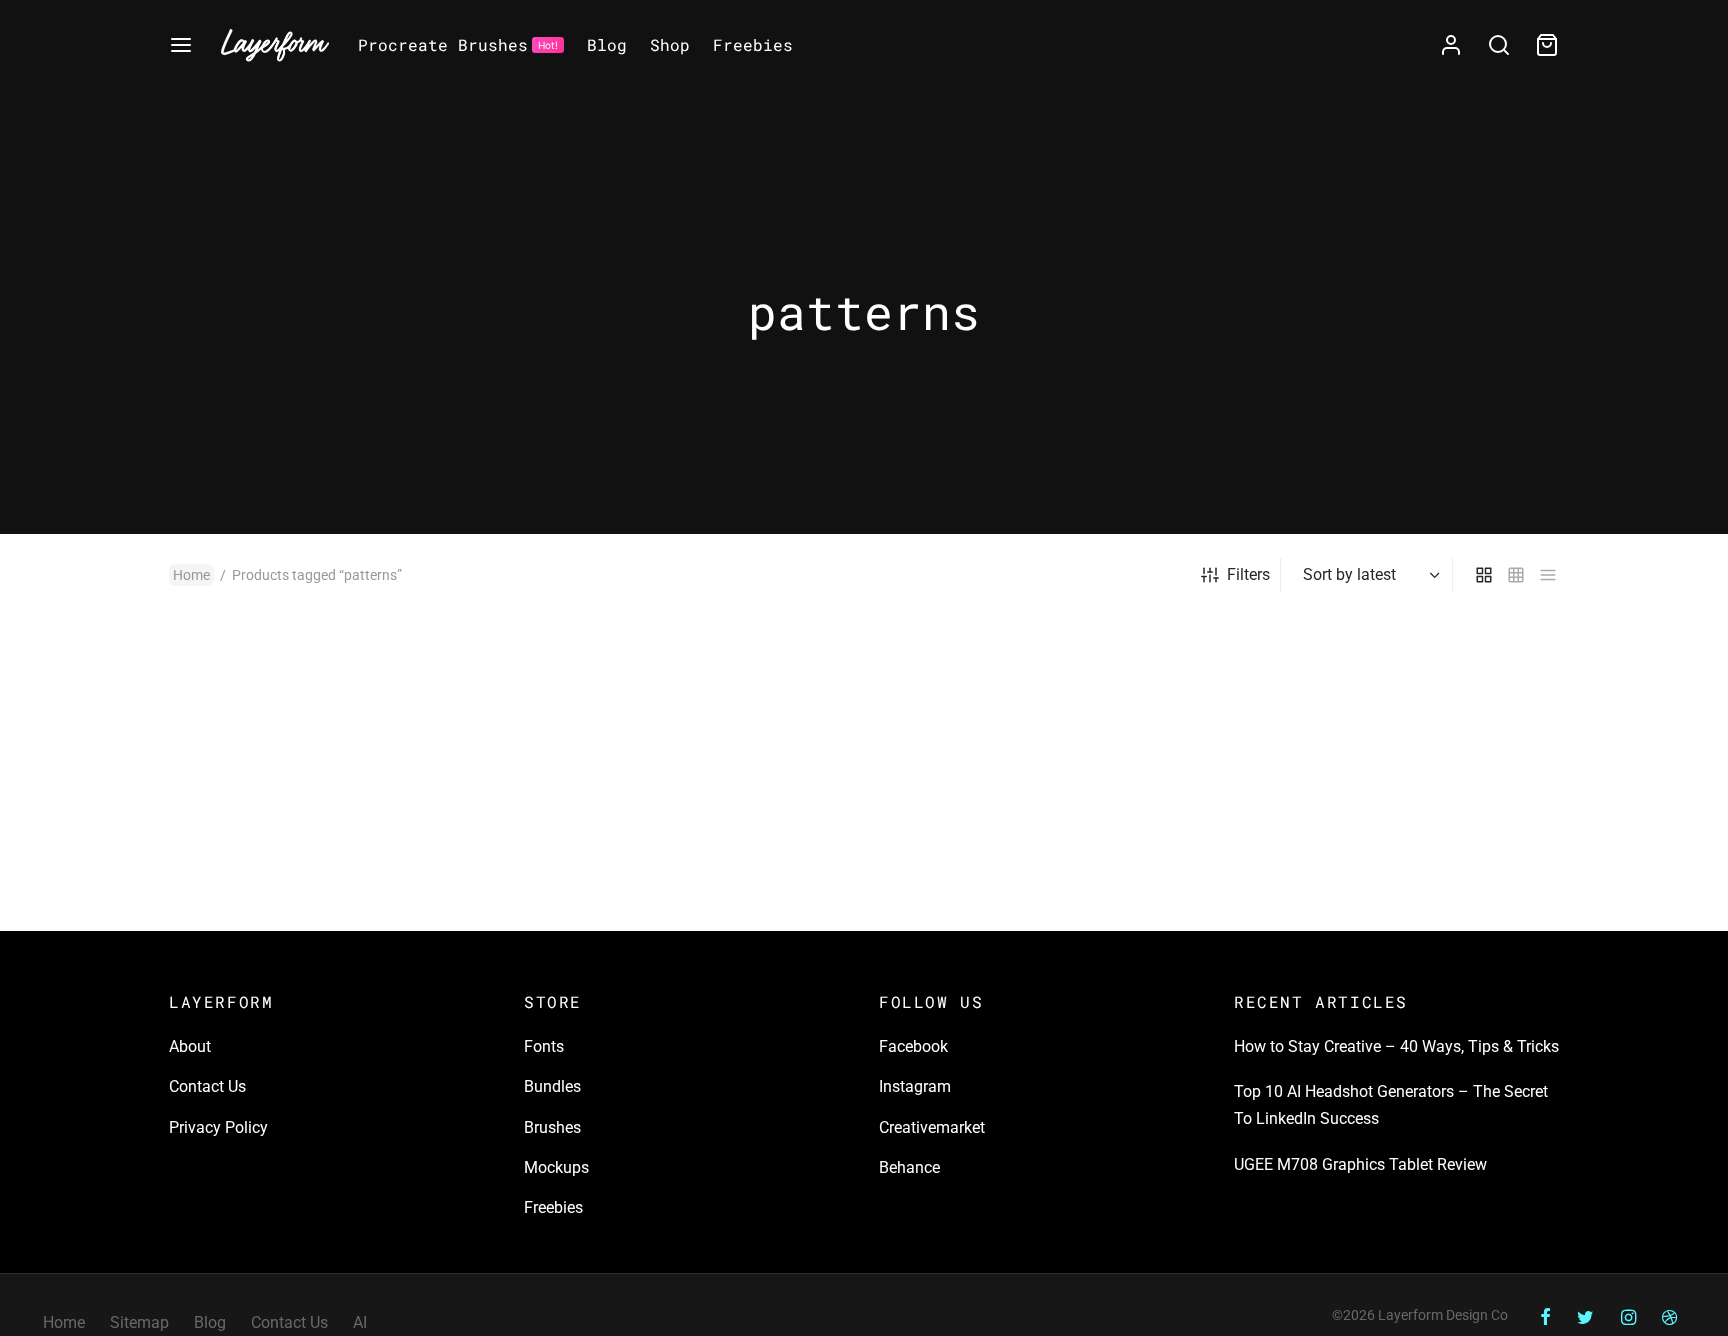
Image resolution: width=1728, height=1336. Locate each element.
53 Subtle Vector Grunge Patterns (286, 910)
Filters (1248, 574)
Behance (909, 1167)
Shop (670, 44)
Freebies (753, 44)
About (190, 1046)
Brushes (552, 1127)
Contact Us (207, 1086)
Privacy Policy (218, 1127)
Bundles (552, 1086)
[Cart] (1547, 45)
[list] (1548, 575)
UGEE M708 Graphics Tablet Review (1360, 1164)
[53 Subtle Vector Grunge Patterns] (331, 775)
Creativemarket (932, 1127)
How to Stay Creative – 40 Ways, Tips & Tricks (1396, 1046)
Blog (607, 44)
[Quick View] (457, 744)
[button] (457, 698)
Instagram (915, 1086)
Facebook (913, 1046)
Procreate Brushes (458, 44)
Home (191, 575)
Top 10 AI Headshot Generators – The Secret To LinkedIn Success (1391, 1105)
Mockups (556, 1167)
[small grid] (1516, 575)
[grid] (1484, 575)
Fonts (544, 1046)
